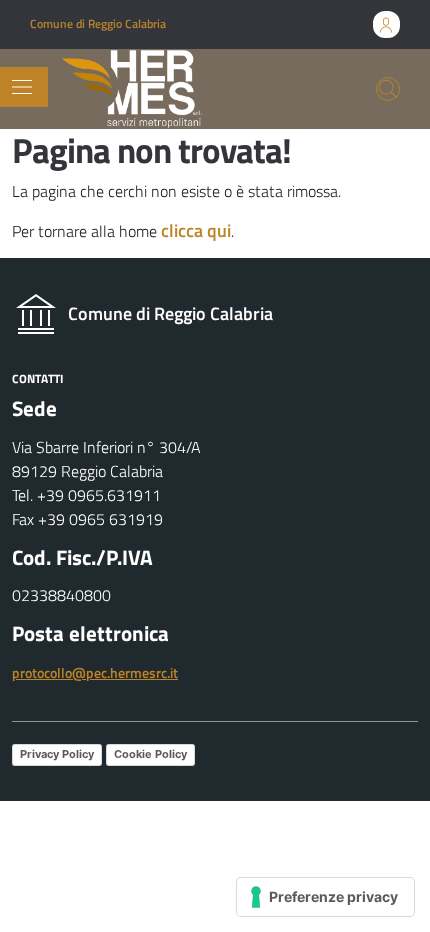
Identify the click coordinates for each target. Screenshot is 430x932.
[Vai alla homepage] (132, 89)
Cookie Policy (150, 754)
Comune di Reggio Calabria (98, 24)
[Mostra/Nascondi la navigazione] (22, 87)
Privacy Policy (57, 754)
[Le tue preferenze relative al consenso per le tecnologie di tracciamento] (325, 897)
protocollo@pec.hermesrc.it (95, 672)
